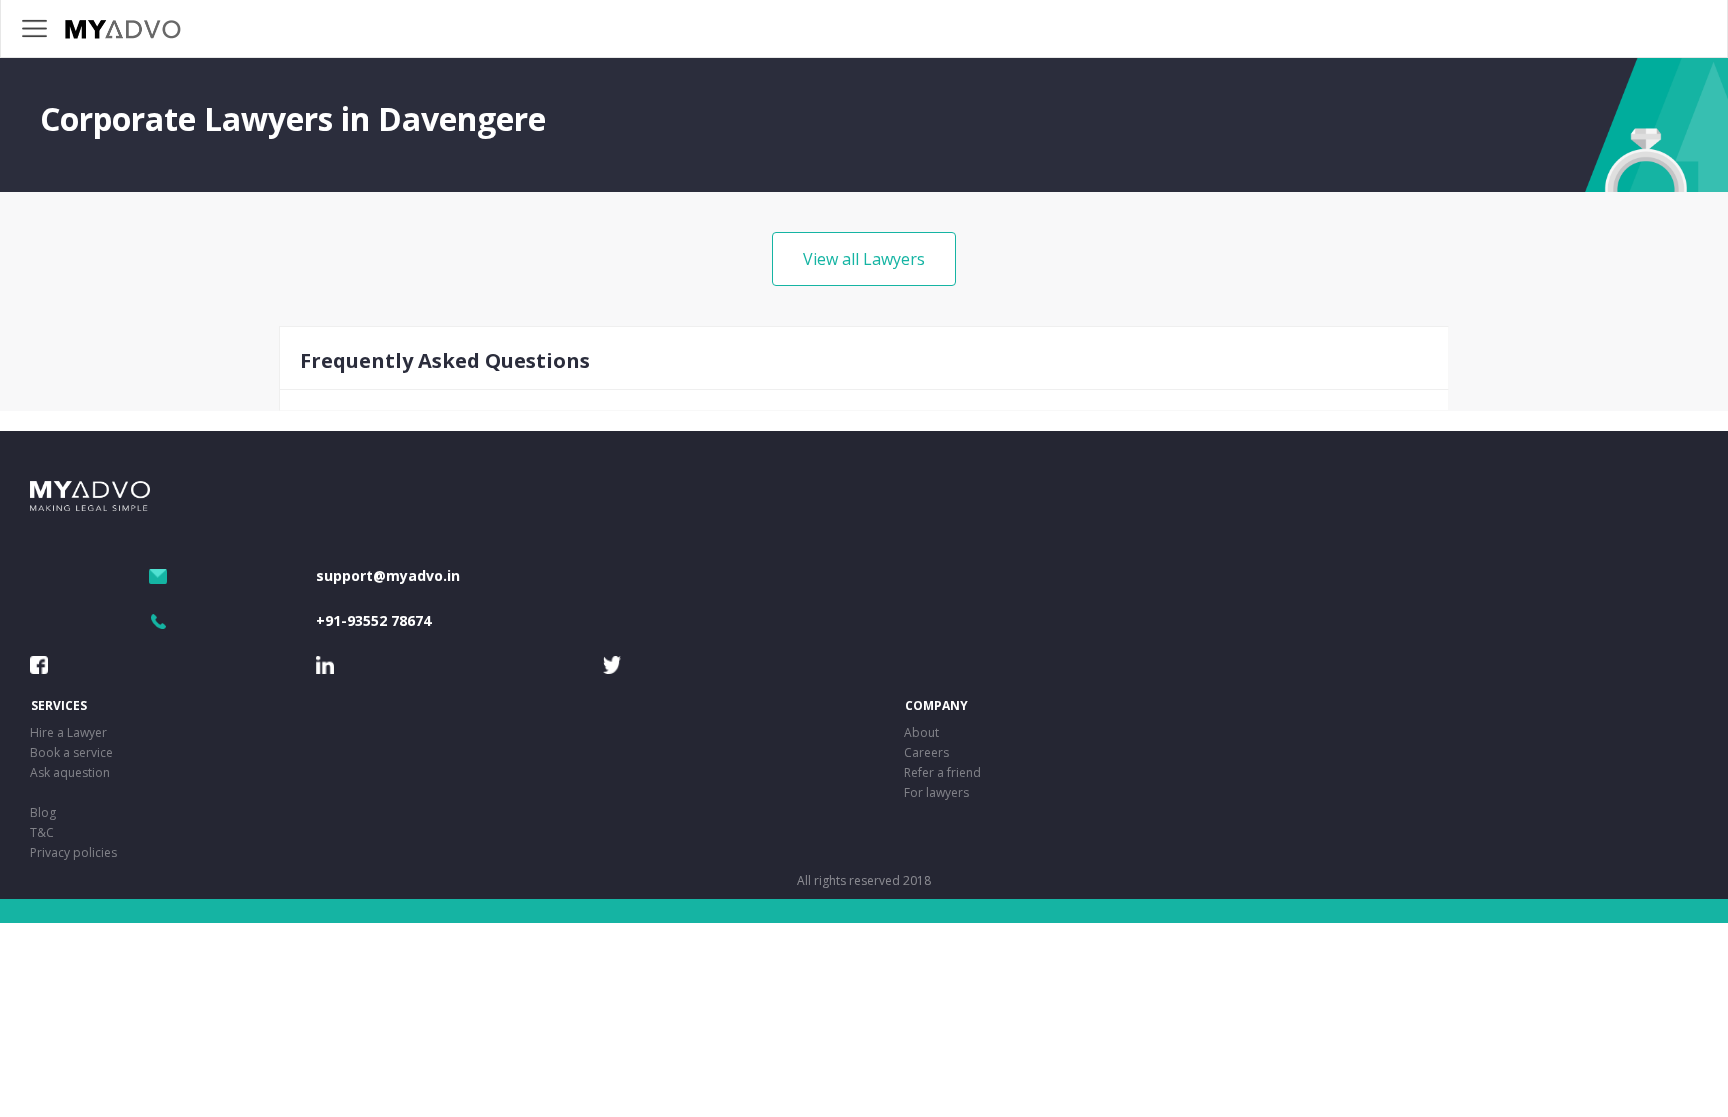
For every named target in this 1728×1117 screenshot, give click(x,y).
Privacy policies (73, 852)
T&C (42, 832)
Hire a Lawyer (68, 732)
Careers (926, 752)
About (921, 732)
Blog (43, 812)
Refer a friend (942, 772)
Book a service (71, 752)
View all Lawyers (864, 259)
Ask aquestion (70, 772)
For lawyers (936, 792)
